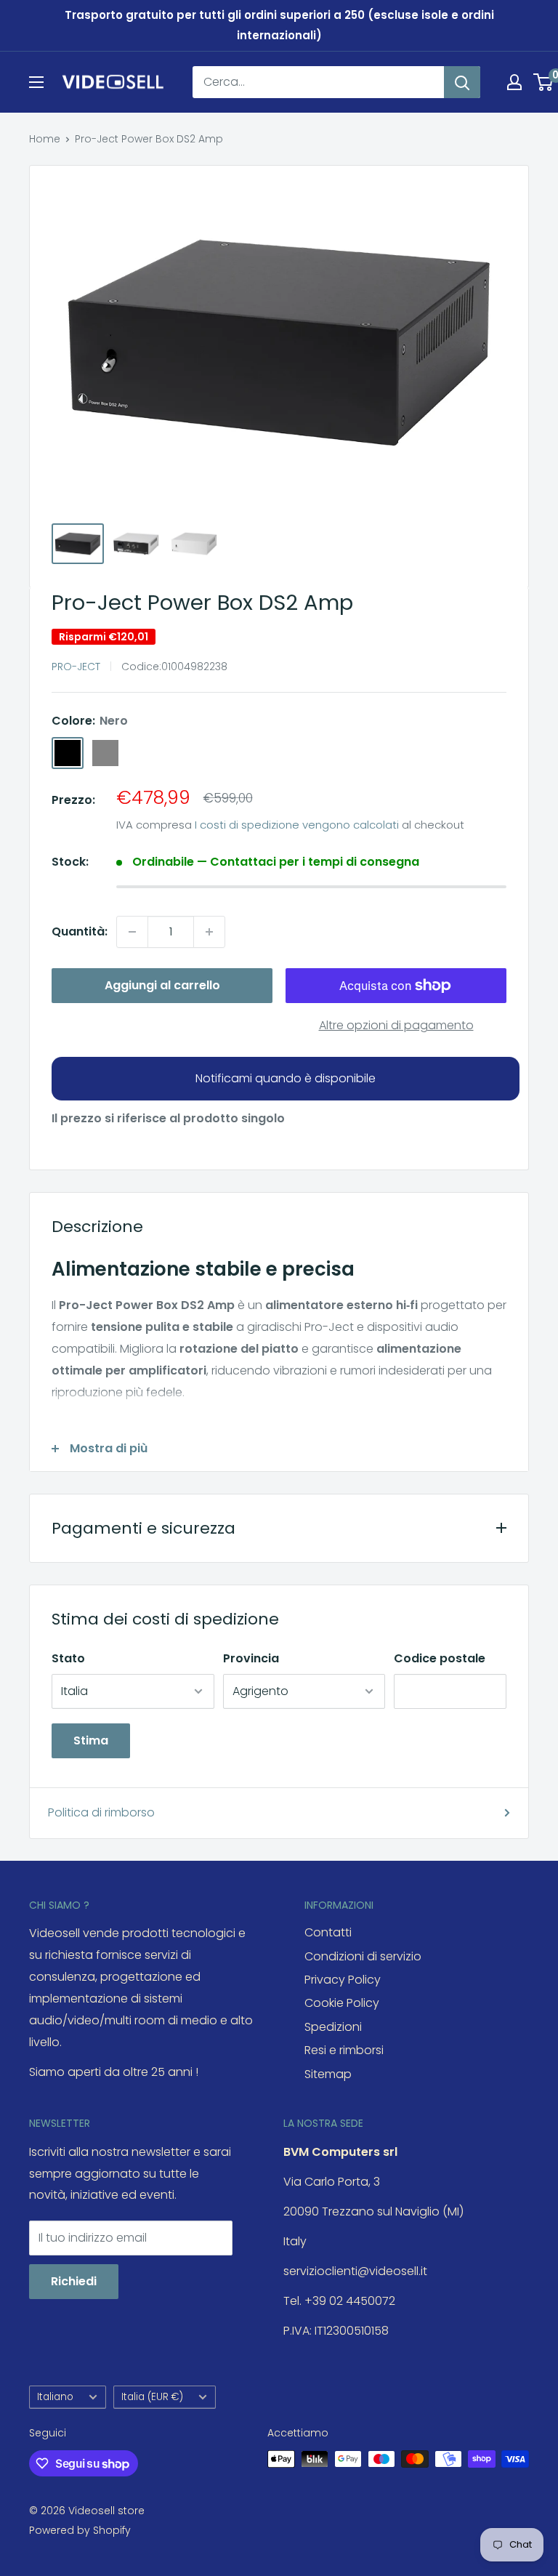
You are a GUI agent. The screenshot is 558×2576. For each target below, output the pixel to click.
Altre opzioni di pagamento (396, 1025)
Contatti (328, 1932)
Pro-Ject (76, 667)
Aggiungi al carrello (162, 985)
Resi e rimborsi (344, 2050)
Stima (91, 1740)
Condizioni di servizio (363, 1956)
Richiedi (74, 2281)
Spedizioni (333, 2027)
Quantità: (80, 931)
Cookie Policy (342, 2003)
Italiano (55, 2397)
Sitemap (328, 2074)
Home (45, 139)
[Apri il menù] (36, 82)
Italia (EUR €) (152, 2397)
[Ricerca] (462, 82)
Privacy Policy (343, 1980)
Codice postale (440, 1658)
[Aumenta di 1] (209, 932)
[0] (544, 82)
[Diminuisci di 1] (132, 932)
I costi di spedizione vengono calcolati (297, 825)
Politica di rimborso (101, 1812)
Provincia (251, 1658)
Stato (68, 1658)
